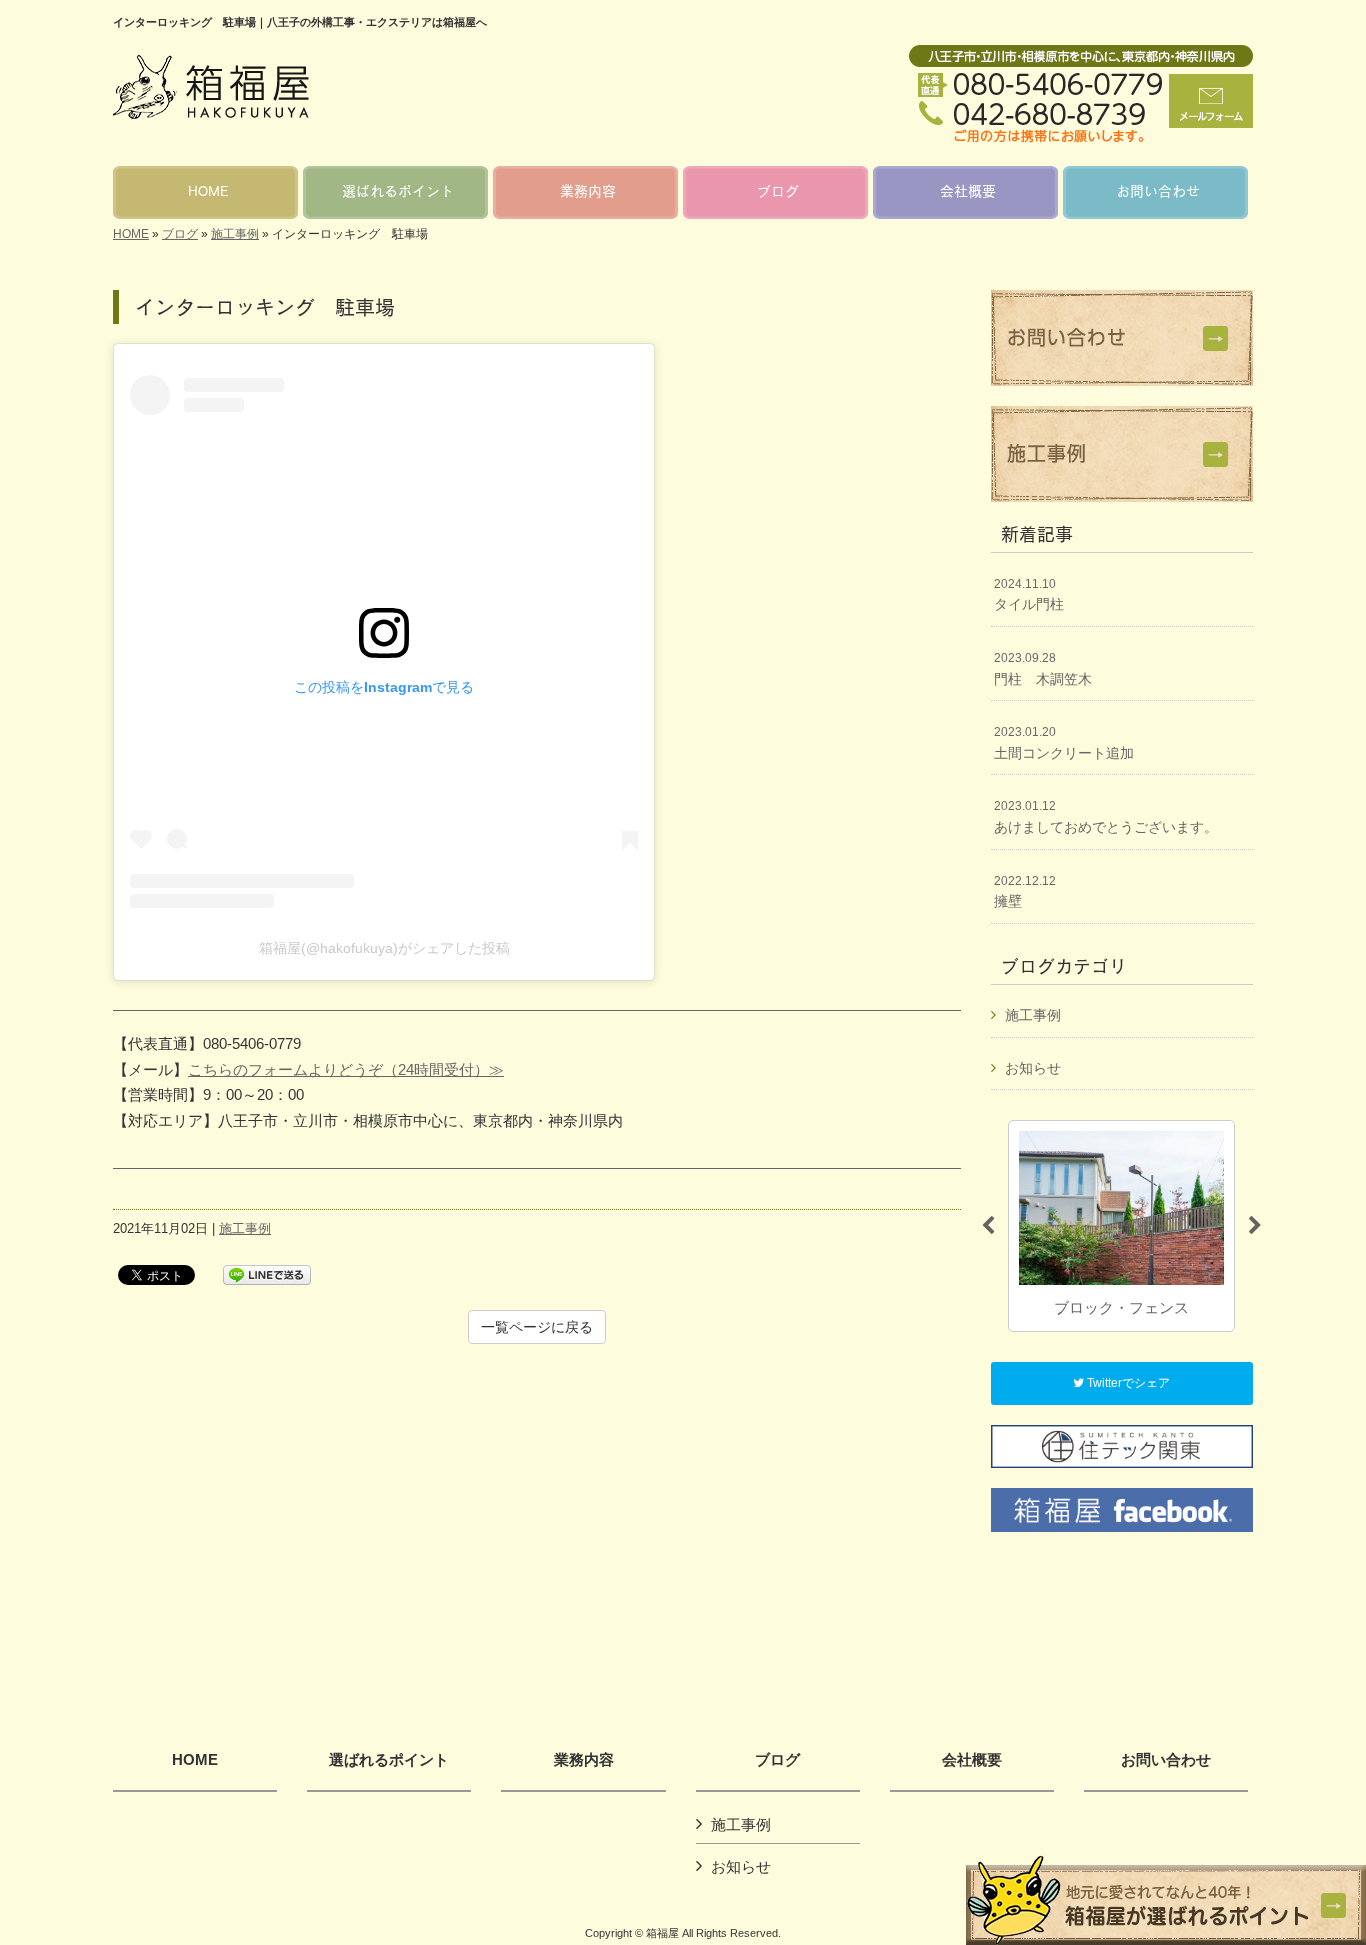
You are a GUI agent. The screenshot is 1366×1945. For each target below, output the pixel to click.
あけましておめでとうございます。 (1106, 817)
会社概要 (972, 1760)
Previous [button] (988, 1226)
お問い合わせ (1166, 1760)
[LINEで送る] (267, 1273)
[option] (1121, 1225)
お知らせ (1033, 1068)
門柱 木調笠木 (1043, 669)
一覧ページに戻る (537, 1327)
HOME (131, 234)
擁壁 (1025, 892)
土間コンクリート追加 (1064, 743)
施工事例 (235, 234)
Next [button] (1255, 1226)
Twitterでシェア (1127, 1383)
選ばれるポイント (389, 1760)
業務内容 (584, 1760)
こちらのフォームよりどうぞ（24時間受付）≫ (346, 1069)
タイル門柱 (1029, 595)
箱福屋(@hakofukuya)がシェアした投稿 (384, 948)
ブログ (180, 234)
